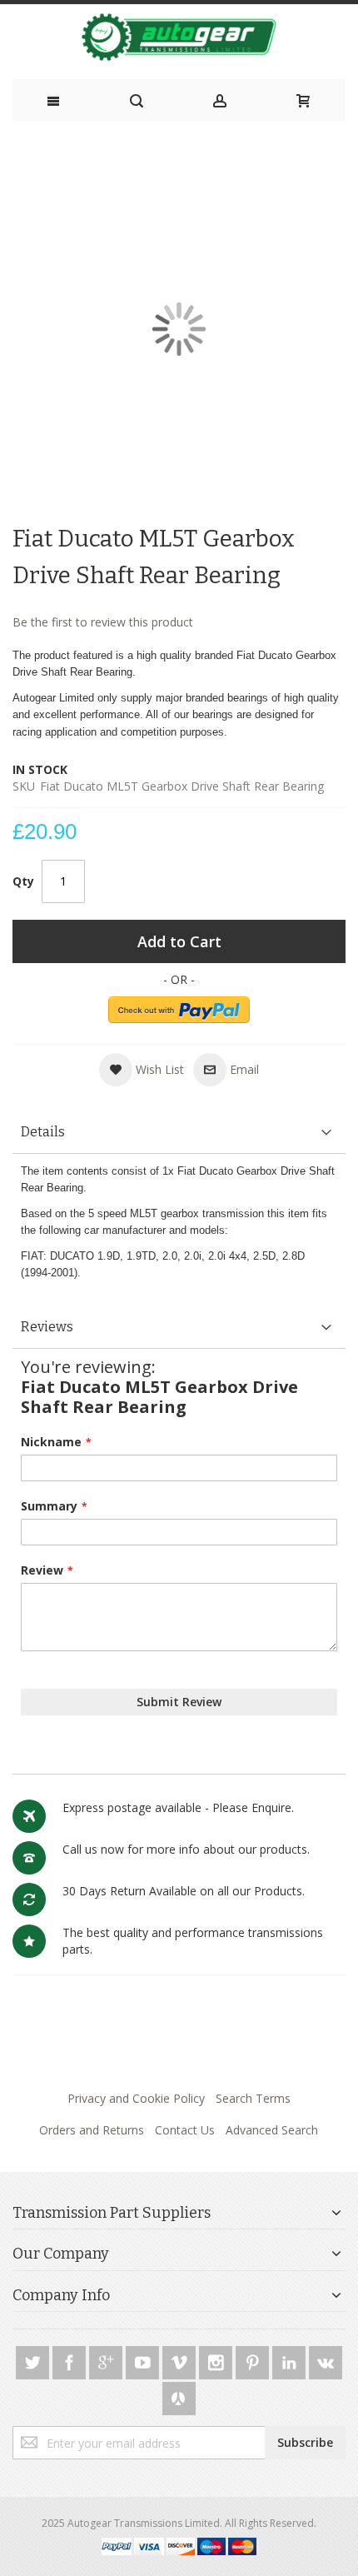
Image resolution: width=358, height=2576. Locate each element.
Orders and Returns (92, 2130)
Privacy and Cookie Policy (136, 2098)
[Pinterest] (254, 2360)
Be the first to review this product (103, 622)
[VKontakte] (326, 2360)
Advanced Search (272, 2130)
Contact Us (185, 2130)
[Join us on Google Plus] (107, 2360)
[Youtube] (144, 2360)
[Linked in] (291, 2360)
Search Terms (253, 2098)
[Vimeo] (181, 2360)
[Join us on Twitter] (34, 2360)
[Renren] (179, 2396)
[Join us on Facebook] (71, 2360)
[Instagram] (217, 2360)
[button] (142, 1070)
